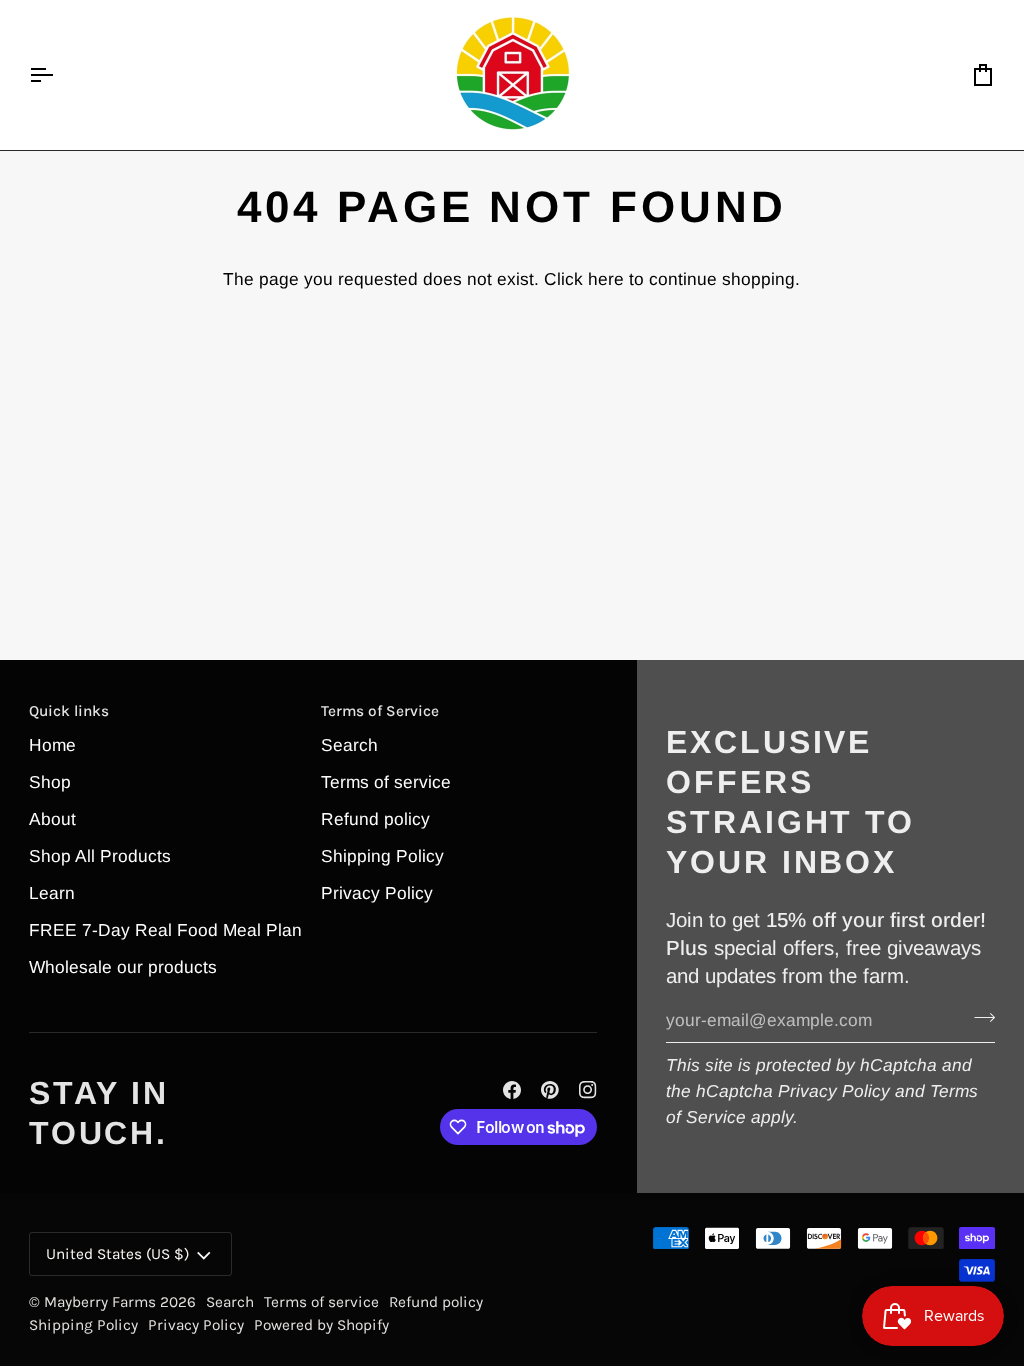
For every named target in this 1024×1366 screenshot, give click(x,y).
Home (52, 745)
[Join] (978, 1018)
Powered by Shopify (321, 1325)
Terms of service (386, 782)
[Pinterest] (550, 1090)
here (606, 279)
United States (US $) (117, 1254)
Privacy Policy (834, 1091)
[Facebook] (512, 1090)
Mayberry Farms (102, 1302)
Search (349, 745)
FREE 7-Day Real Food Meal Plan (165, 930)
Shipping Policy (382, 856)
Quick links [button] (69, 711)
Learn (52, 893)
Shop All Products (100, 856)
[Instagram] (588, 1090)
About (52, 819)
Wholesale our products (123, 967)
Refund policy (375, 819)
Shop (50, 782)
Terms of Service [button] (380, 711)
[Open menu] (59, 75)
